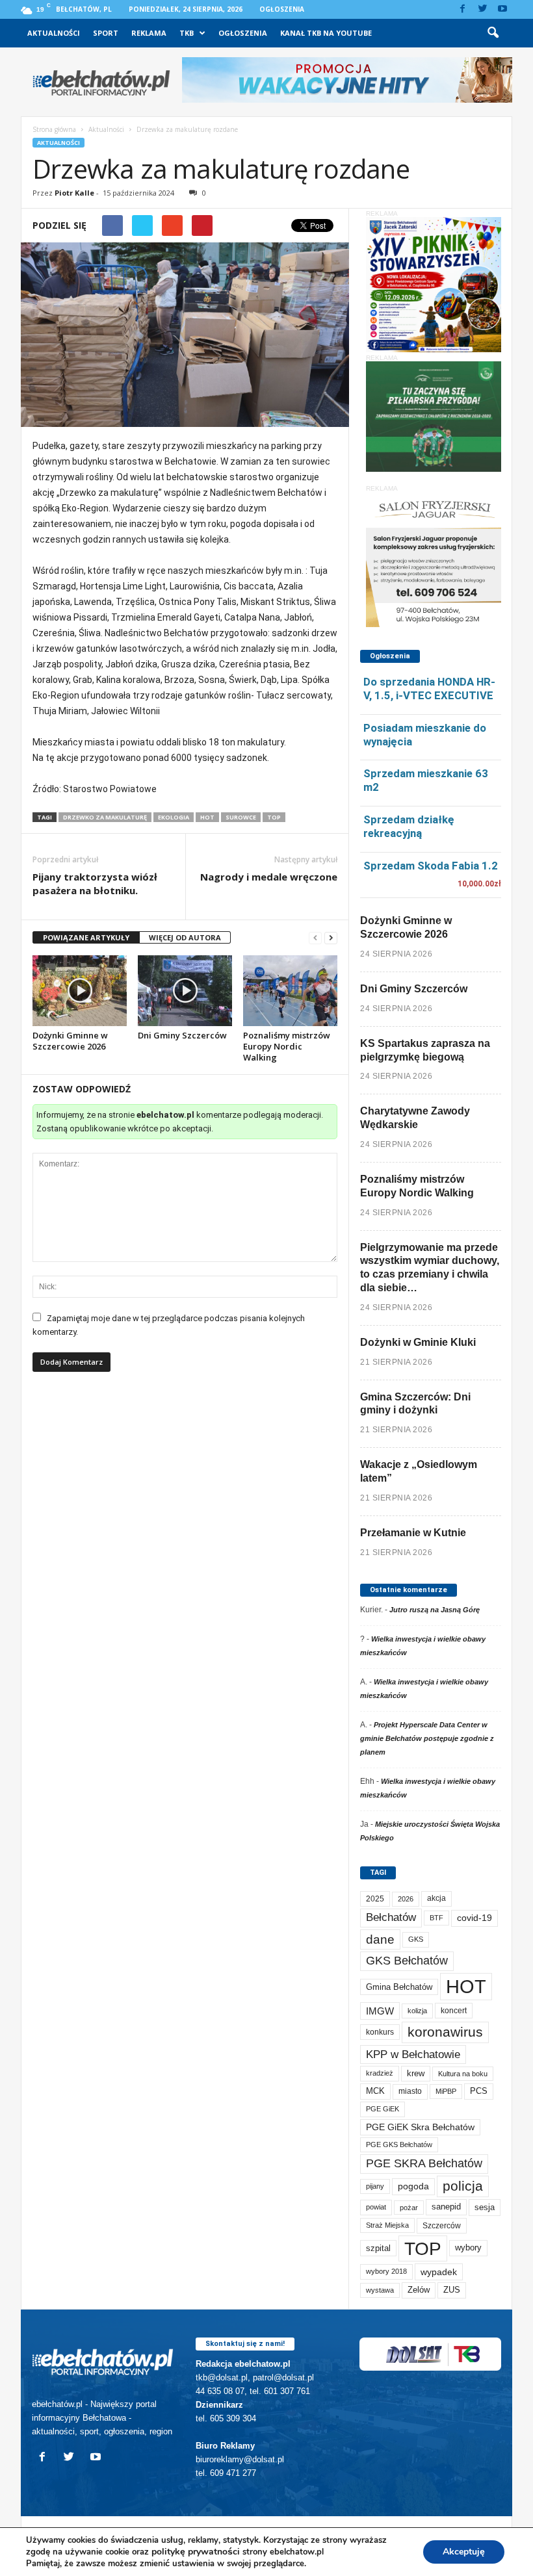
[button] (493, 33)
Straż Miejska (387, 2225)
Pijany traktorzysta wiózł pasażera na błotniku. (95, 883)
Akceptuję (464, 2552)
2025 (375, 1899)
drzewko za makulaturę (105, 817)
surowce (241, 817)
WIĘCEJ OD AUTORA (185, 937)
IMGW (380, 2011)
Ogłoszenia (282, 9)
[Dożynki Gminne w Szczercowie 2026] (80, 990)
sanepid (446, 2207)
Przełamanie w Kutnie (413, 1533)
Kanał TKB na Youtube (326, 33)
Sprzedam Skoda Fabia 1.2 (431, 866)
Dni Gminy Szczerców (182, 1035)
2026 (406, 1899)
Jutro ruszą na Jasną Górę (435, 1610)
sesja (485, 2207)
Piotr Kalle (74, 193)
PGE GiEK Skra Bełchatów (420, 2127)
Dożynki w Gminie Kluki (418, 1342)
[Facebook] (462, 9)
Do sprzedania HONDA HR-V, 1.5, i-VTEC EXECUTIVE (429, 689)
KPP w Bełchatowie (413, 2054)
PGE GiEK (383, 2109)
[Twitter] (482, 9)
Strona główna (54, 129)
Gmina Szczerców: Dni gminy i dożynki (415, 1404)
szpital (378, 2248)
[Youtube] (502, 9)
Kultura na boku (463, 2074)
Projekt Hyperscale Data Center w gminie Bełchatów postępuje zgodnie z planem (427, 1738)
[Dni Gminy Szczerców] (185, 990)
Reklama (149, 33)
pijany (375, 2186)
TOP (274, 817)
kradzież (380, 2073)
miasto (410, 2091)
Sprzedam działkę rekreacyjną (409, 826)
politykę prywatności (196, 2552)
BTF (436, 1918)
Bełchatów (391, 1917)
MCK (375, 2091)
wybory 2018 (386, 2271)
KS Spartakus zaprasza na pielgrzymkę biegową (425, 1050)
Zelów (419, 2290)
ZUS (452, 2290)
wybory (468, 2248)
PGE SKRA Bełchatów (424, 2163)
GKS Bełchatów (407, 1961)
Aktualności (54, 33)
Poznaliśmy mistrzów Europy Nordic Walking (287, 1046)
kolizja (417, 2011)
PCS (479, 2091)
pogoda (413, 2186)
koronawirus (445, 2032)
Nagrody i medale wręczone (269, 877)
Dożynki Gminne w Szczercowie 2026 (70, 1041)
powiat (376, 2207)
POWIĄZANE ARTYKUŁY (86, 937)
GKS (416, 1939)
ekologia (174, 817)
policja (463, 2186)
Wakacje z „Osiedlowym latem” (419, 1471)
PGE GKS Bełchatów (399, 2145)
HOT (207, 817)
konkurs (380, 2032)
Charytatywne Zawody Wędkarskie (415, 1118)
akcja (436, 1898)
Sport (106, 33)
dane (380, 1939)
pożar (409, 2208)
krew (416, 2073)
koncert (454, 2011)
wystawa (380, 2290)
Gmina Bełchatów (399, 1987)
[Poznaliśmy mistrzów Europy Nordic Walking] (290, 990)
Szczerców (442, 2226)
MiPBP (446, 2091)
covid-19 (474, 1918)
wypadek (439, 2272)
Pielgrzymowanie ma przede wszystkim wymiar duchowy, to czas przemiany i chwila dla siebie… (430, 1268)
